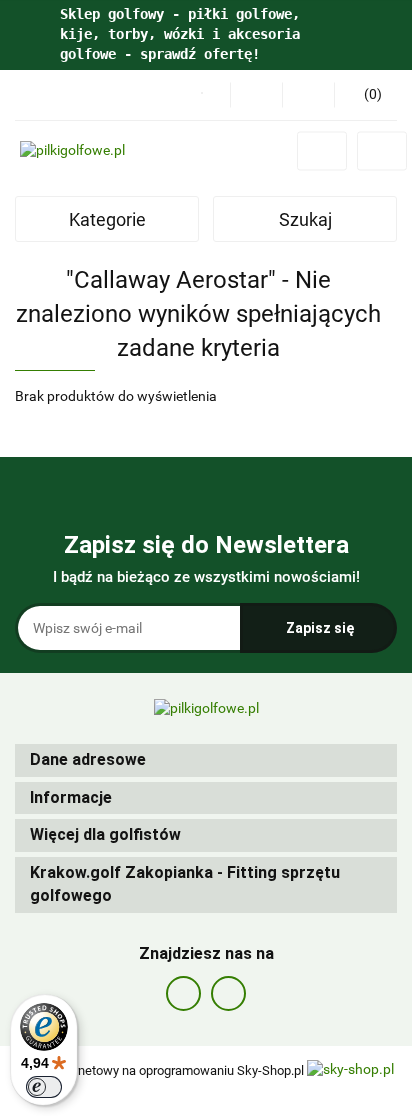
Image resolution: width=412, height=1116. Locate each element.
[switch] (44, 1087)
